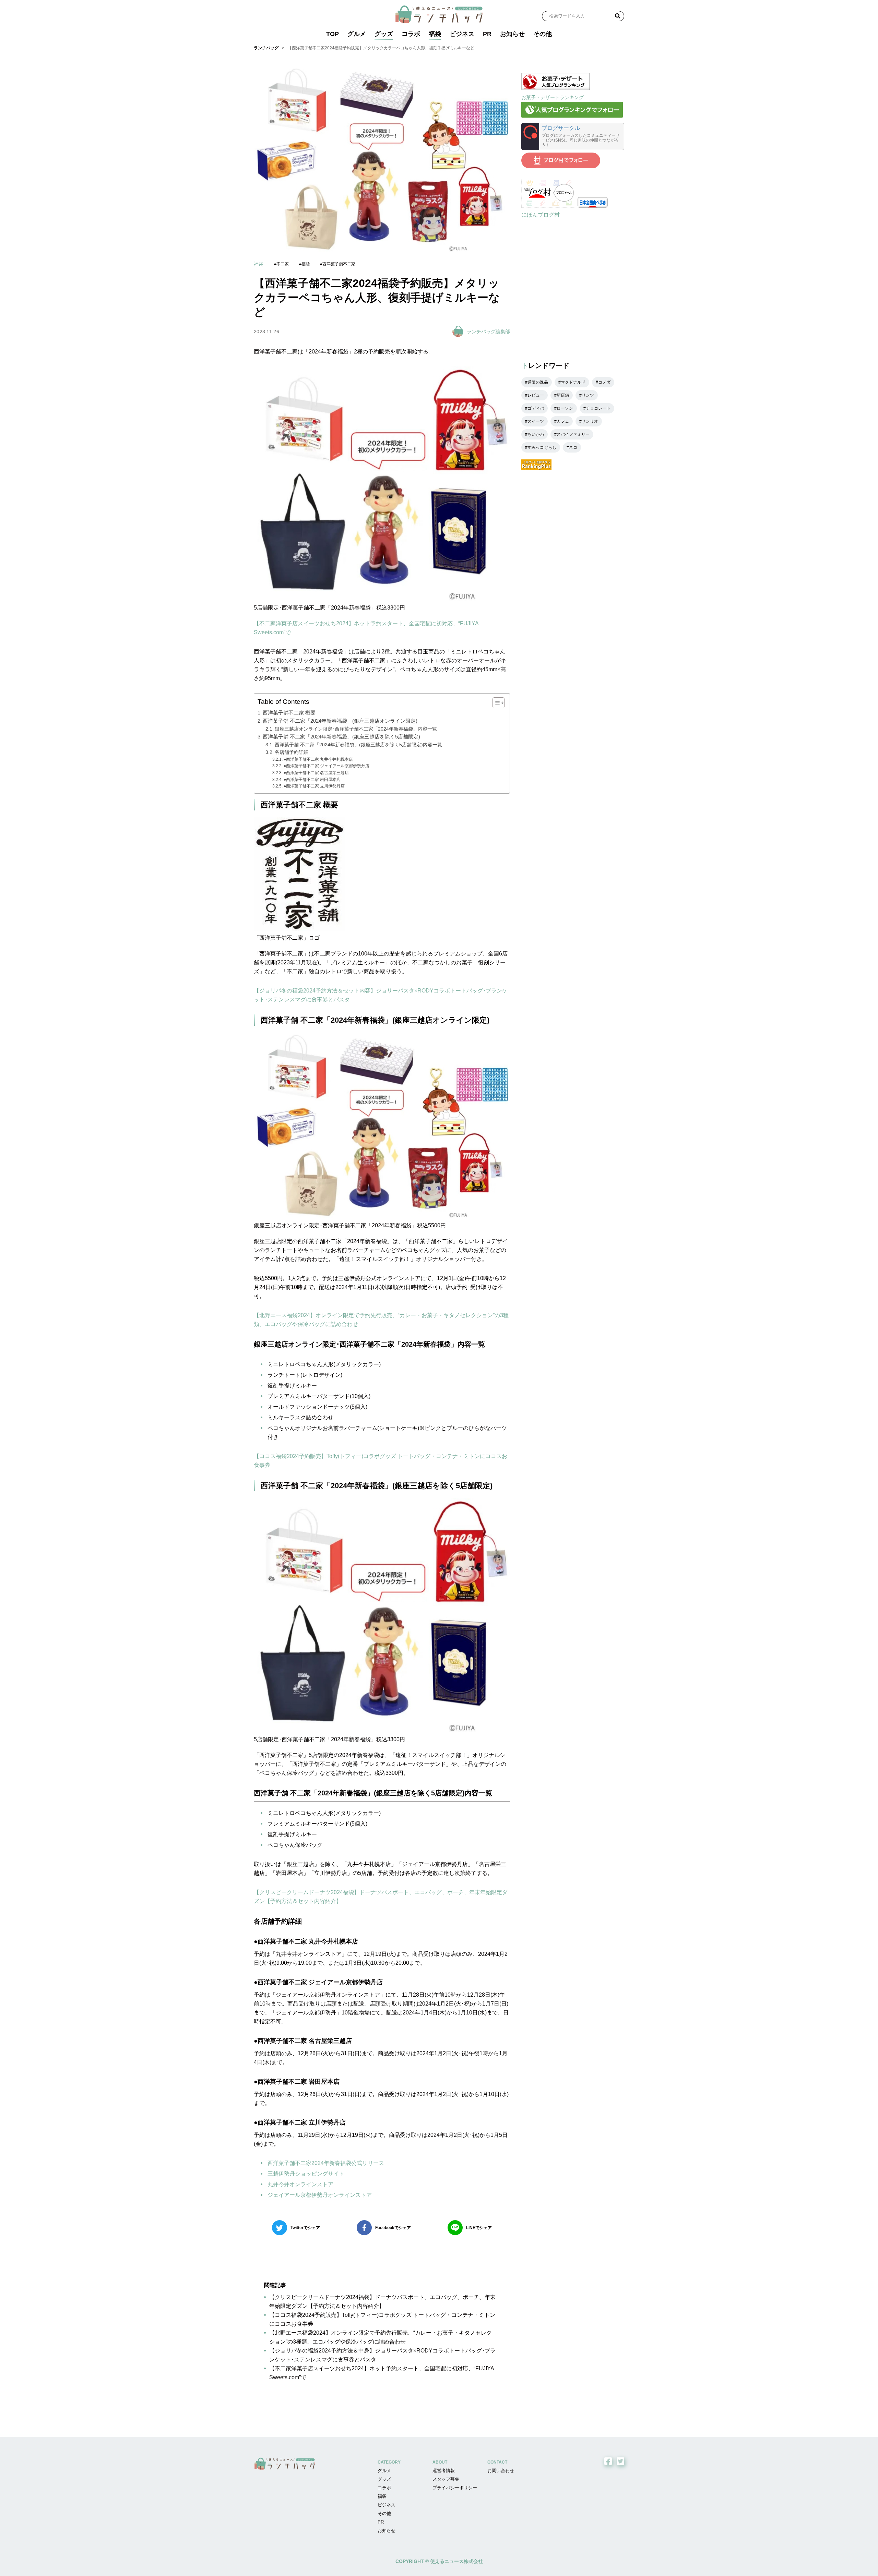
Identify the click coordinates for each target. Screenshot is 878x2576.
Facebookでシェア (393, 2228)
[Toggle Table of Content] (495, 703)
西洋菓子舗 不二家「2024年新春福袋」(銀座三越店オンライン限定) (340, 721)
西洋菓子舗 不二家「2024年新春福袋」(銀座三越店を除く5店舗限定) (341, 737)
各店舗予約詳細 (292, 752)
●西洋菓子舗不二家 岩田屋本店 (312, 780)
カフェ (563, 421)
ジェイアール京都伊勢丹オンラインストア (320, 2195)
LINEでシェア (479, 2228)
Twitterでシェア (305, 2228)
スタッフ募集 (446, 2479)
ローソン (565, 408)
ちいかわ (536, 434)
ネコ (573, 447)
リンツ (588, 395)
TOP (333, 34)
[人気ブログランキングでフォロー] (572, 116)
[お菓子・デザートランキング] (556, 88)
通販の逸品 (538, 382)
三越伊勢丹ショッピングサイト (306, 2174)
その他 (543, 34)
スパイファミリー (573, 434)
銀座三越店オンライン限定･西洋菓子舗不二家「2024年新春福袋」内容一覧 (356, 729)
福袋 (435, 34)
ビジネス (462, 34)
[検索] (618, 16)
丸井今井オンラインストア (300, 2184)
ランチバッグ (266, 48)
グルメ (357, 34)
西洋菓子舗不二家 (339, 264)
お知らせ (512, 34)
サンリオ (590, 421)
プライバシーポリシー (455, 2488)
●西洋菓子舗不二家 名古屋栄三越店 (316, 773)
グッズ (384, 34)
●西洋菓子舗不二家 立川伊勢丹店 (314, 786)
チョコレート (598, 408)
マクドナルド (573, 382)
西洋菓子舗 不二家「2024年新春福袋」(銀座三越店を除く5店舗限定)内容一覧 (358, 745)
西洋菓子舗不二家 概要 (289, 713)
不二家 (283, 264)
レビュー (536, 395)
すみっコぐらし (542, 447)
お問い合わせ (501, 2471)
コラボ (411, 34)
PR (487, 34)
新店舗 (563, 395)
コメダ (604, 382)
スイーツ (536, 421)
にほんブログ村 (541, 215)
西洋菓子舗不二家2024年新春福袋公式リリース (326, 2163)
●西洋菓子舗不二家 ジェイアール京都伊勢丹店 (326, 766)
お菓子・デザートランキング (553, 97)
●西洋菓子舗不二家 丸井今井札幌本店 (318, 759)
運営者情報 (444, 2471)
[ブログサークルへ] (573, 136)
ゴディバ (536, 408)
